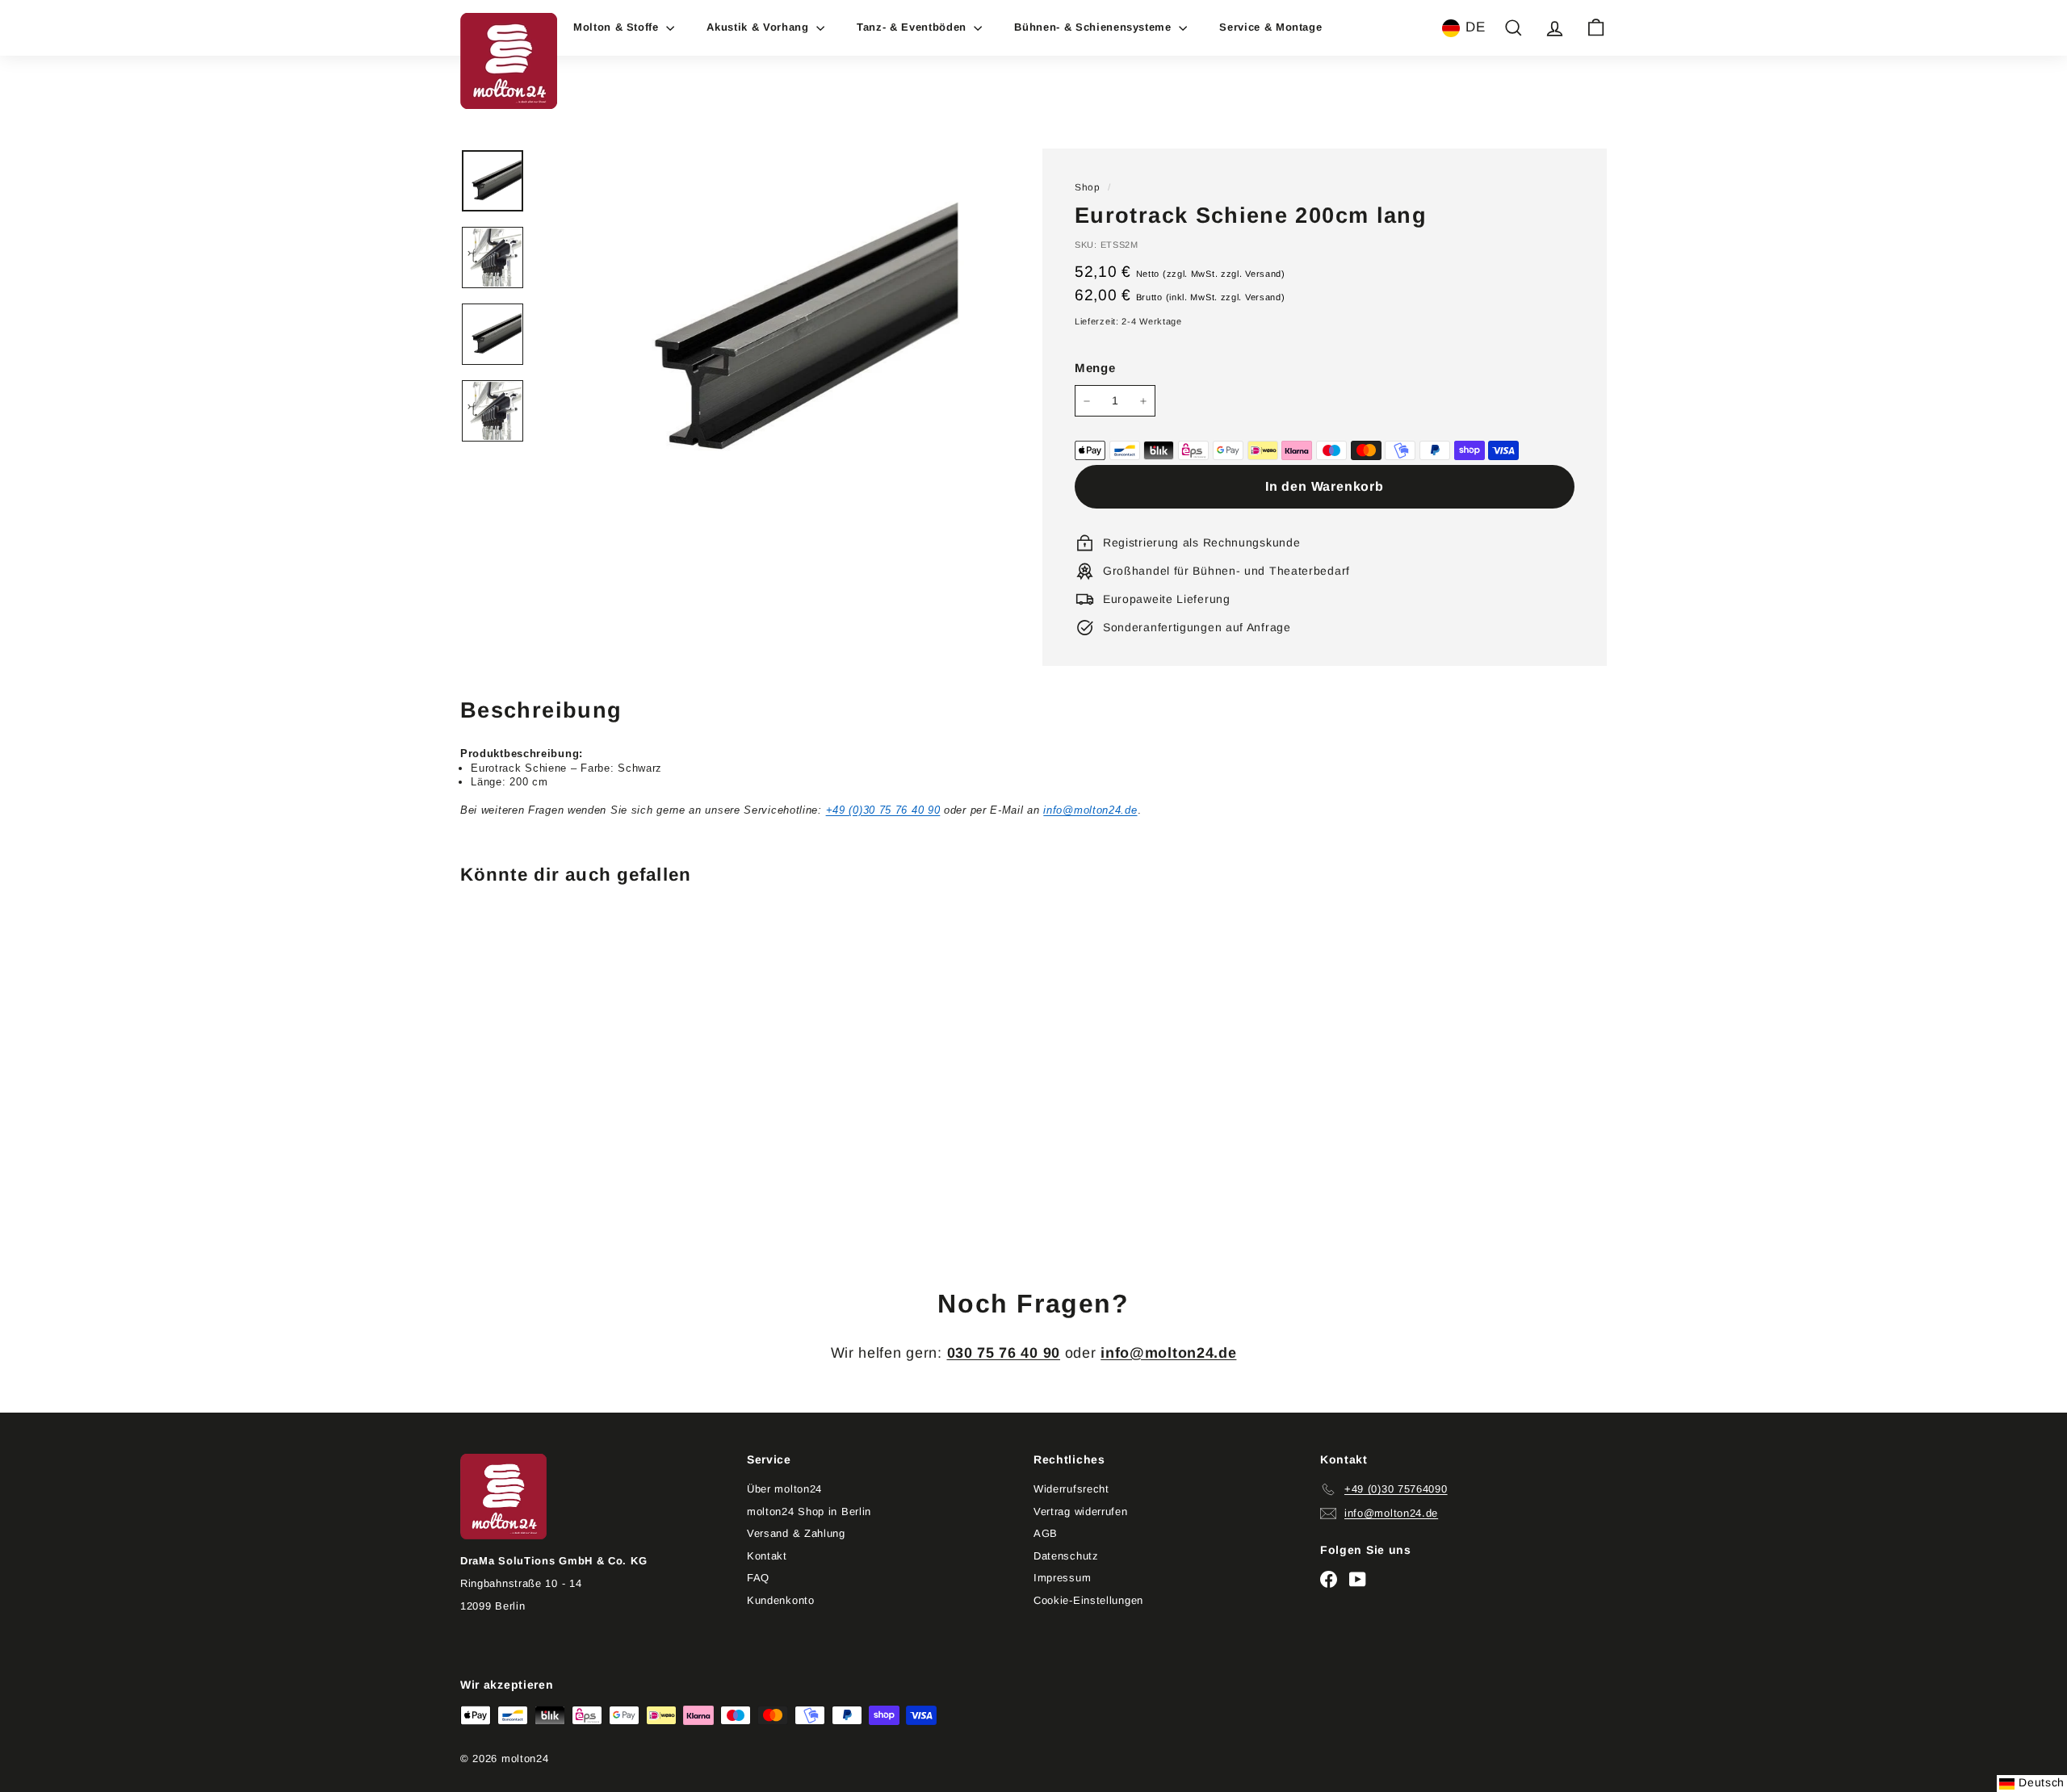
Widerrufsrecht (1071, 1489)
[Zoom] (781, 331)
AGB (1046, 1533)
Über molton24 (784, 1489)
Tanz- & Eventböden (913, 27)
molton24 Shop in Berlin (809, 1511)
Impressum (1062, 1578)
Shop (1088, 187)
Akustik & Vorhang (759, 27)
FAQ (758, 1578)
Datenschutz (1066, 1556)
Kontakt (767, 1556)
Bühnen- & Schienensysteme (1094, 27)
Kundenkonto (781, 1600)
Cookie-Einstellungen (1088, 1600)
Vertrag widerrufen (1081, 1511)
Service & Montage (1270, 27)
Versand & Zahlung (796, 1533)
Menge (1095, 368)
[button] (1464, 28)
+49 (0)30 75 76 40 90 (883, 810)
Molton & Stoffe (618, 27)
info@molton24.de (1090, 810)
